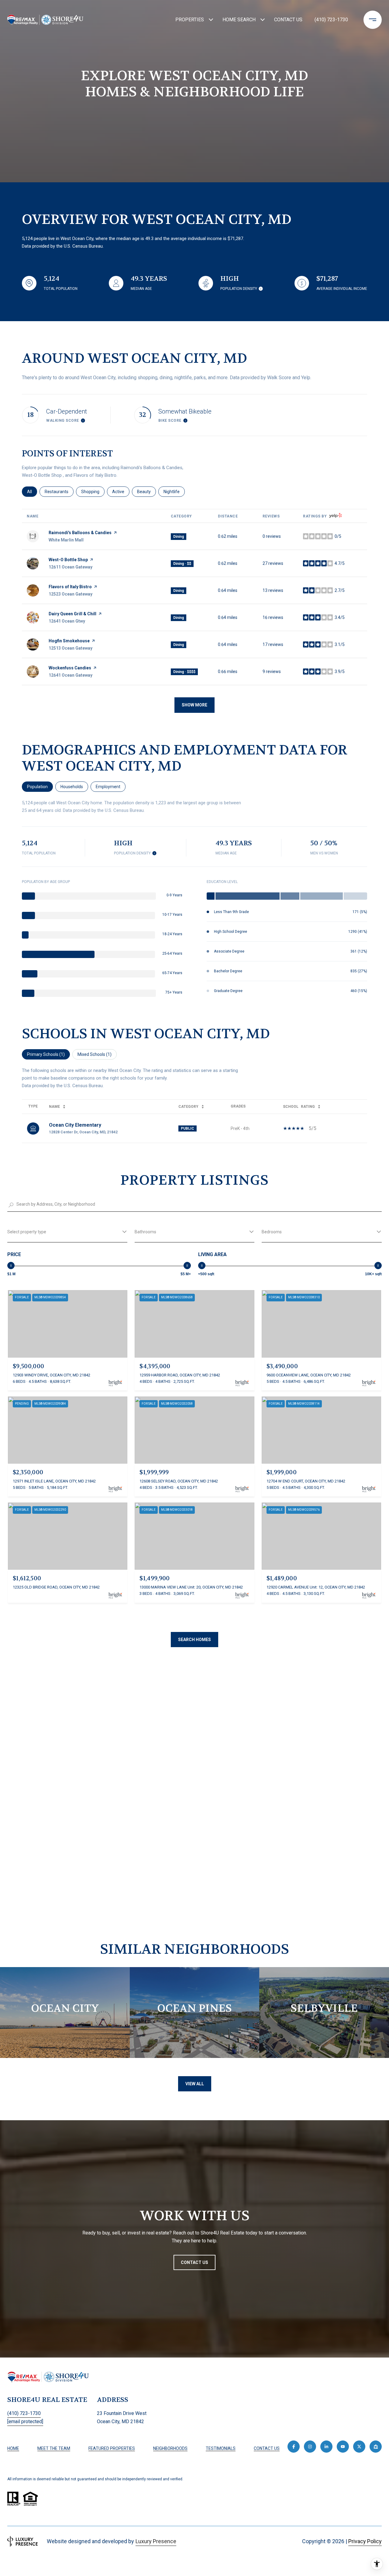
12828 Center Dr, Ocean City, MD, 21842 (83, 1132)
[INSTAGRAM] (310, 2447)
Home (13, 2448)
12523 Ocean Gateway (71, 594)
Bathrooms (145, 1232)
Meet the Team (54, 2448)
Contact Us (267, 2448)
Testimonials (221, 2448)
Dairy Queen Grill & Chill (72, 614)
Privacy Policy (365, 2541)
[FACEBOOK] (294, 2447)
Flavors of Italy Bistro (70, 587)
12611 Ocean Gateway (71, 567)
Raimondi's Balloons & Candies (80, 533)
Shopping (93, 492)
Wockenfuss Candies (70, 668)
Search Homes (194, 1640)
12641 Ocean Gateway (71, 675)
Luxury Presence (156, 2541)
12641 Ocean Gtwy (67, 621)
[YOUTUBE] (343, 2447)
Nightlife (174, 492)
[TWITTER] (359, 2447)
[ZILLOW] (376, 2447)
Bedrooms (272, 1232)
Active (121, 492)
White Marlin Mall (66, 540)
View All (195, 2084)
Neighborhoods (170, 2448)
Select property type (27, 1232)
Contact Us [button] (194, 2262)
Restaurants (59, 492)
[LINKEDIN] (326, 2447)
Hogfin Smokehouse (69, 641)
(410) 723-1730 (331, 20)
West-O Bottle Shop (68, 560)
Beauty (146, 492)
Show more (194, 705)
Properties (190, 20)
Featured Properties (112, 2448)
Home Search (239, 20)
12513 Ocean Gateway (71, 648)
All (32, 492)
